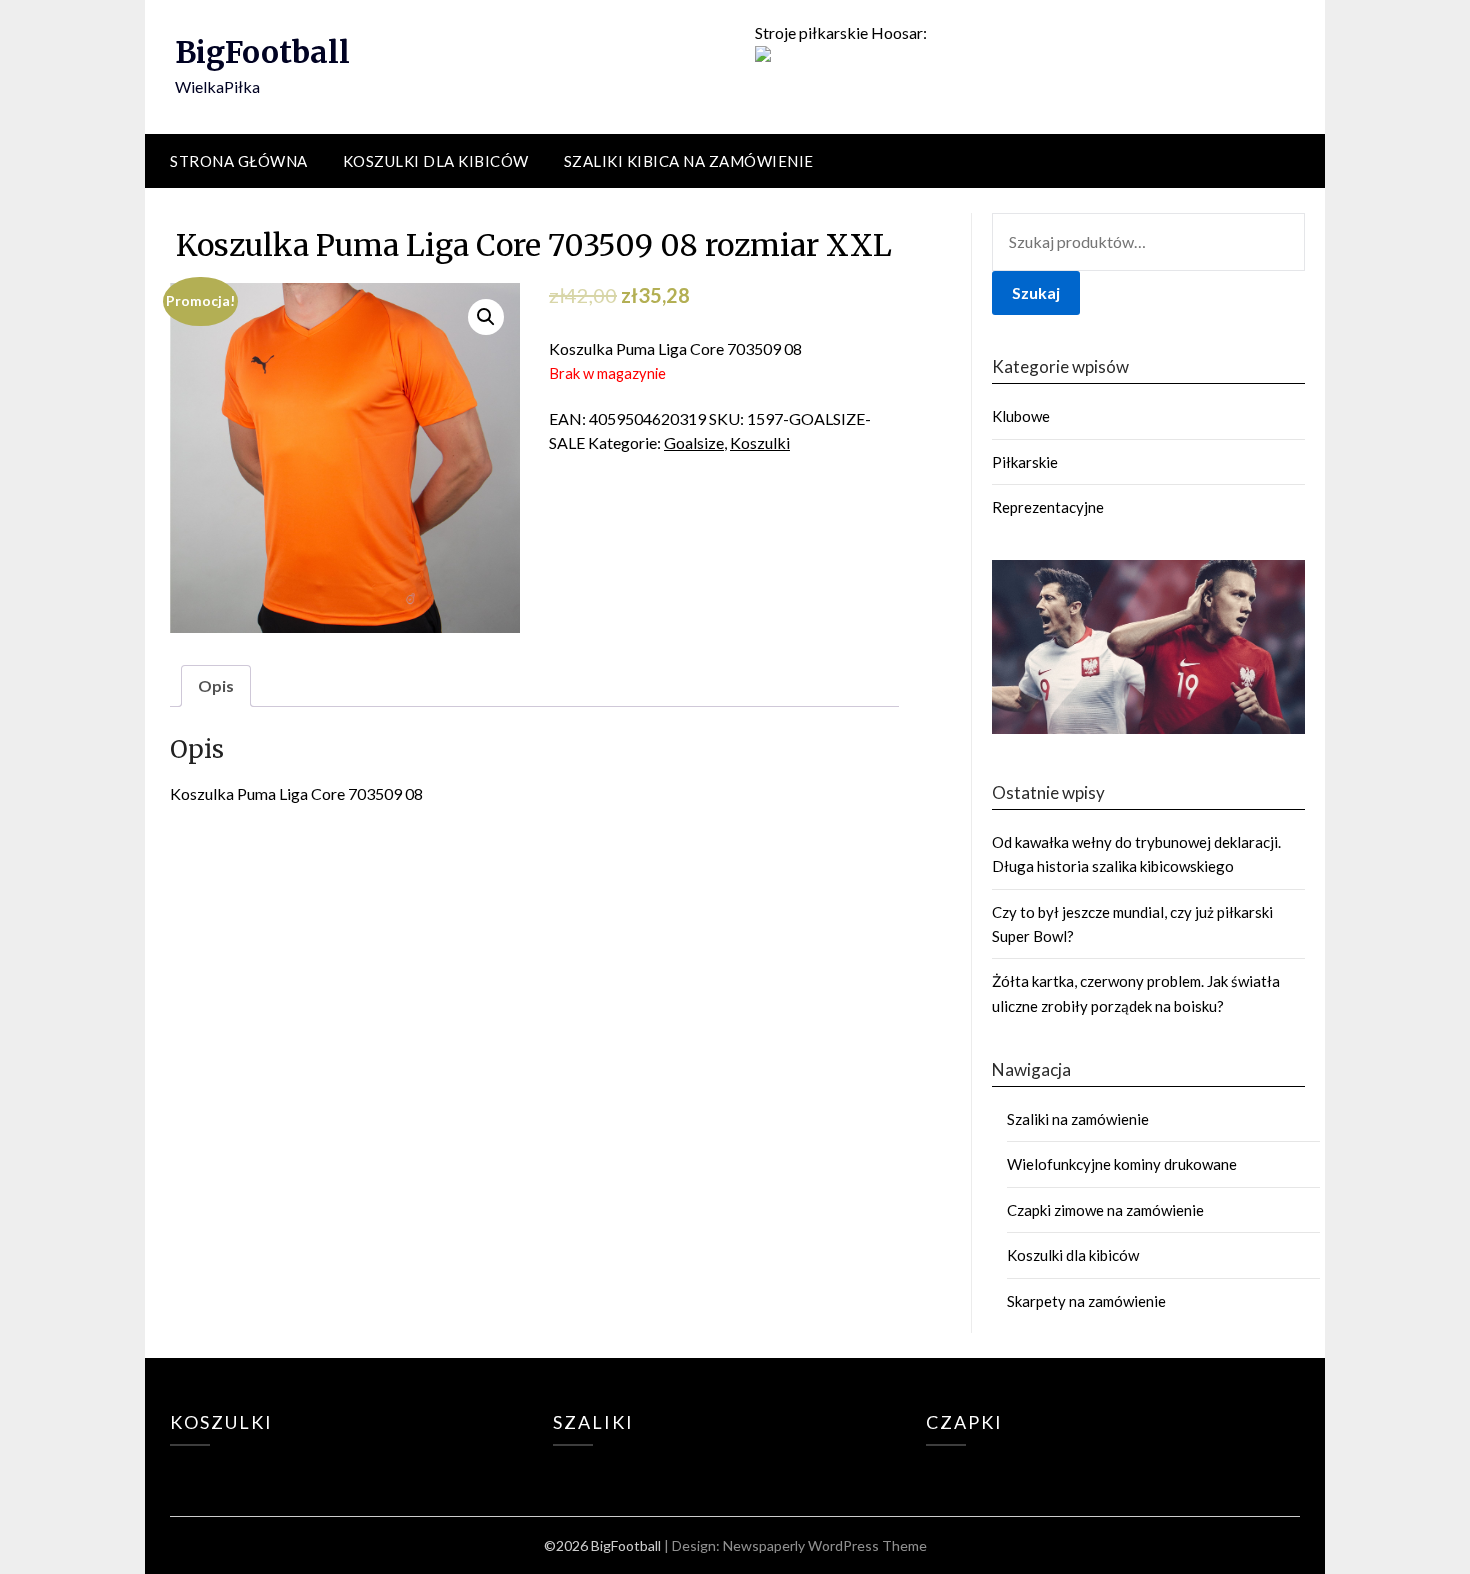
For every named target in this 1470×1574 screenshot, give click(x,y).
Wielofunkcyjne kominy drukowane (1122, 1164)
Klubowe (1021, 416)
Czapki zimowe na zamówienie (1105, 1210)
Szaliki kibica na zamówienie (689, 161)
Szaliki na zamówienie (1078, 1119)
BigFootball (262, 52)
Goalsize (694, 442)
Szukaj (1036, 292)
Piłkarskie (1025, 462)
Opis (216, 685)
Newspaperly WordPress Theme (825, 1545)
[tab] (216, 686)
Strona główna (239, 161)
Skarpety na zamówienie (1086, 1301)
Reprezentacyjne (1048, 507)
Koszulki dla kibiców (436, 161)
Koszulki (760, 442)
